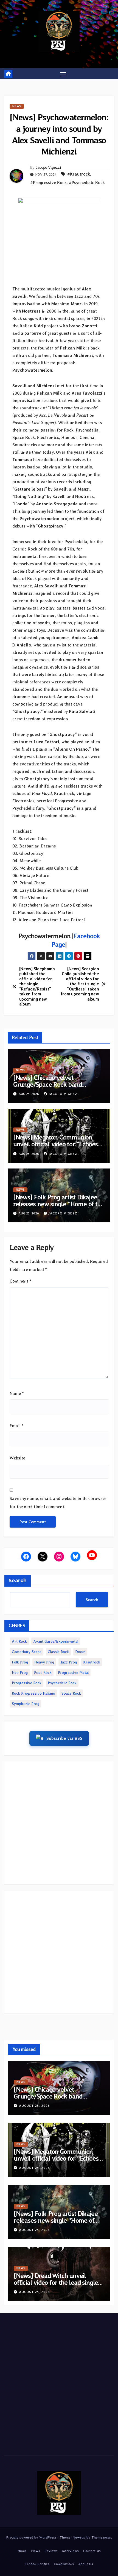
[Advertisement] (59, 1823)
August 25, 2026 (34, 2106)
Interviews (70, 2551)
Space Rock (71, 1693)
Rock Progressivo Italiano (33, 1693)
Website (17, 1458)
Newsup (79, 2537)
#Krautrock (79, 174)
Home (22, 2551)
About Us (86, 2564)
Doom (80, 1652)
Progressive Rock (27, 1683)
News (17, 106)
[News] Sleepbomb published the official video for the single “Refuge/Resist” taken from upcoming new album (37, 987)
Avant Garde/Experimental (56, 1641)
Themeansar (101, 2537)
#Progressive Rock (48, 183)
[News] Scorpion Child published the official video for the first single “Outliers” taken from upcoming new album (80, 984)
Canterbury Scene (27, 1652)
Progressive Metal (73, 1672)
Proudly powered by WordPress (32, 2537)
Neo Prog (20, 1672)
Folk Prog (20, 1662)
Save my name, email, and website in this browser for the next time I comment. (58, 1503)
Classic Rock (58, 1652)
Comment (20, 1281)
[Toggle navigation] (63, 74)
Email (17, 1426)
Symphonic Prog (26, 1704)
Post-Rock (43, 1672)
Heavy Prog (44, 1662)
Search (18, 1581)
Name (17, 1393)
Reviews (51, 2551)
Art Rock (19, 1641)
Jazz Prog (69, 1662)
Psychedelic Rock (62, 1683)
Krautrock (92, 1662)
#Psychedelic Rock (87, 183)
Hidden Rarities (37, 2564)
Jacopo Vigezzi (48, 167)
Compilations (64, 2564)
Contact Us (92, 2551)
